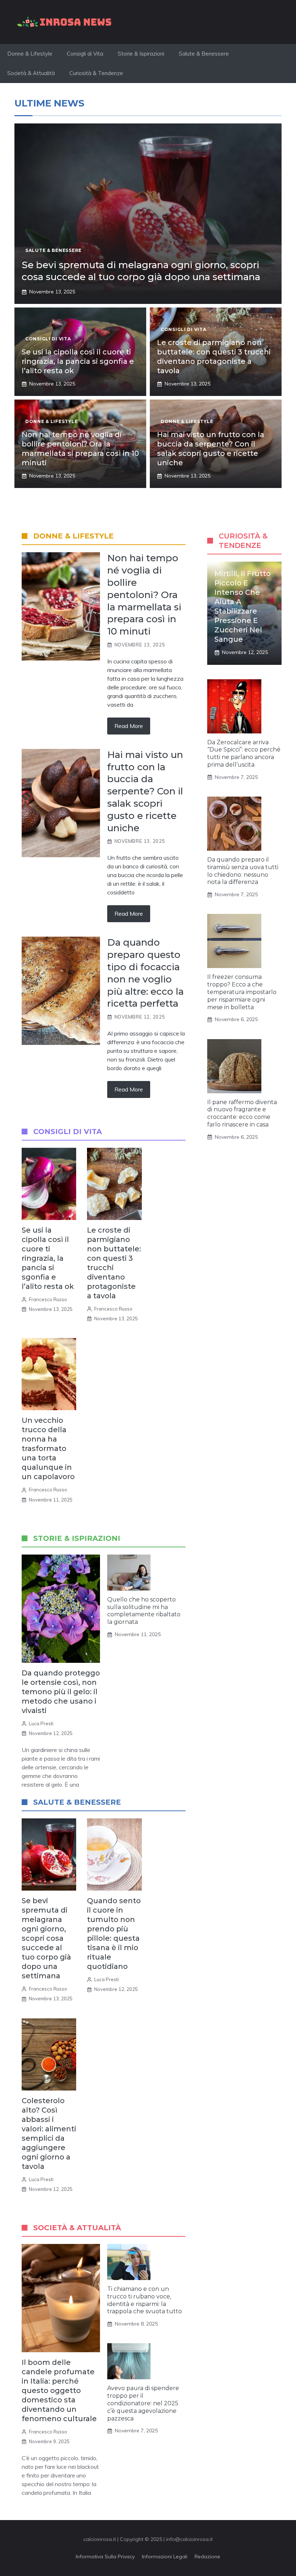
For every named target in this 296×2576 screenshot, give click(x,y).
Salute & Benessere (204, 54)
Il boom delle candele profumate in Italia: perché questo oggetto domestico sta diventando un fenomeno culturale (59, 2390)
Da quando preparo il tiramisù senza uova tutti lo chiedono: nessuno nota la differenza (243, 871)
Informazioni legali (165, 2557)
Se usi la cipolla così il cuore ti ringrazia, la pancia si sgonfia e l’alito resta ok (78, 361)
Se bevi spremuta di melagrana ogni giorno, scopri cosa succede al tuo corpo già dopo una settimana (141, 271)
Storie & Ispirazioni (141, 54)
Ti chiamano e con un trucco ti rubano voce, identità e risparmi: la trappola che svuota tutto (145, 2300)
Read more (129, 726)
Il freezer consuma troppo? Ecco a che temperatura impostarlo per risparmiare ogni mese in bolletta (242, 992)
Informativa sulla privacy (105, 2557)
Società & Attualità (31, 73)
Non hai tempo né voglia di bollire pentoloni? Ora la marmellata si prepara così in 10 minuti (144, 595)
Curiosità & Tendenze (96, 73)
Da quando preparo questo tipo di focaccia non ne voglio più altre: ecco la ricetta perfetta (145, 973)
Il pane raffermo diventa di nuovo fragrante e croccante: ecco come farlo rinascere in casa (242, 1113)
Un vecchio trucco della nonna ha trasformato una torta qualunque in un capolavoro (48, 1448)
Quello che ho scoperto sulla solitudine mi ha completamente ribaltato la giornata (144, 1611)
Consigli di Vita (85, 54)
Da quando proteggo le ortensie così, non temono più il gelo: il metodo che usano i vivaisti (61, 1692)
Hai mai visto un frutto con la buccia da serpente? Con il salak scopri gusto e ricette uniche (145, 791)
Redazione (207, 2557)
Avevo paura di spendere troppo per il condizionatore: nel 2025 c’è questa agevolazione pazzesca (143, 2403)
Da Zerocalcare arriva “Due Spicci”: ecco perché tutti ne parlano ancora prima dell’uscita (244, 753)
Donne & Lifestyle (30, 54)
